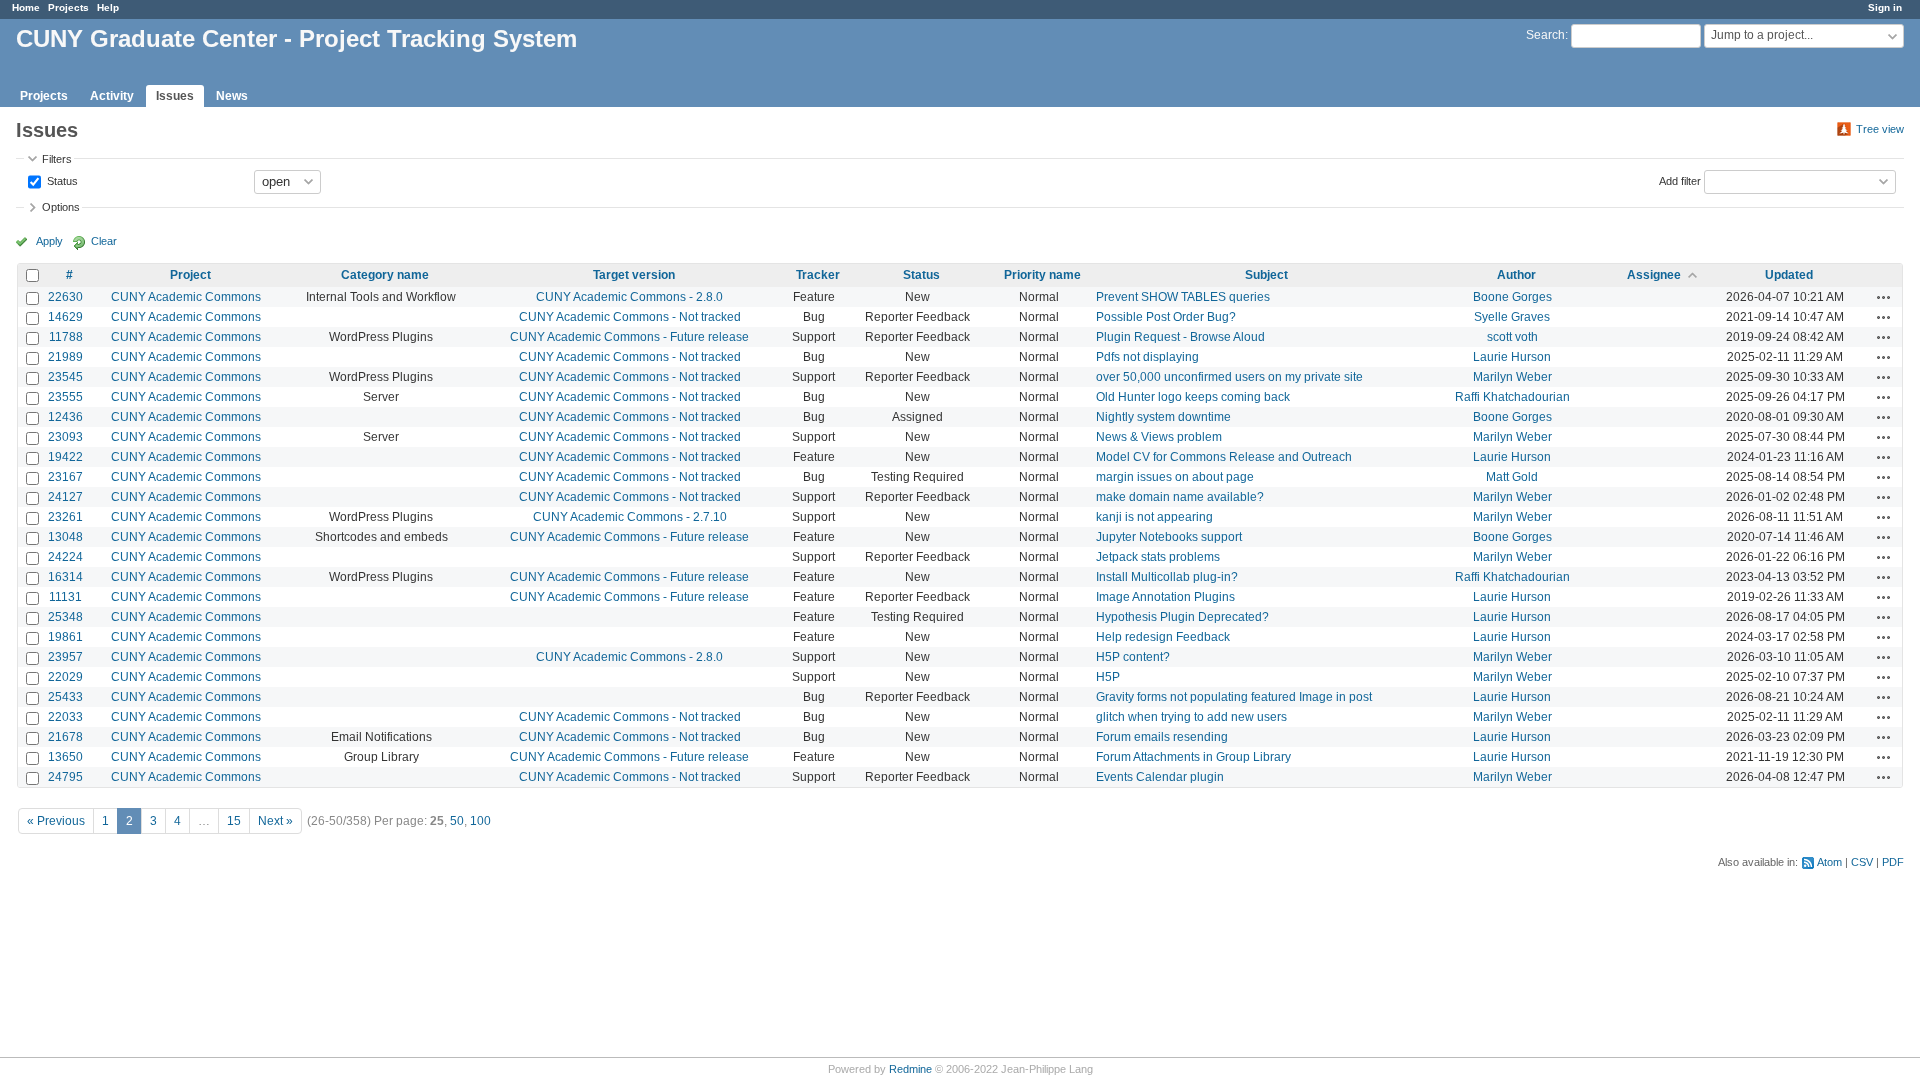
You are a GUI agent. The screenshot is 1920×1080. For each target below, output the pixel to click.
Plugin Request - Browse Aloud (1180, 337)
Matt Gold (1512, 477)
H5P (1108, 677)
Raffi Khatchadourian (1512, 397)
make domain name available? (1180, 497)
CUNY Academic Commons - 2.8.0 (629, 297)
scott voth (1512, 337)
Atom (1829, 862)
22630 (65, 297)
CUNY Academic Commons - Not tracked (630, 317)
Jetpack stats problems (1158, 557)
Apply (49, 241)
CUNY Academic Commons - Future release (629, 337)
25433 (65, 697)
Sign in (1885, 7)
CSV (1862, 862)
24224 (65, 557)
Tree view (1880, 129)
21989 (65, 357)
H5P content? (1133, 657)
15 (234, 821)
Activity (112, 96)
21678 (65, 737)
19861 (65, 637)
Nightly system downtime (1163, 417)
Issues (175, 96)
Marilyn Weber (1512, 377)
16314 (65, 577)
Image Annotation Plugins (1165, 597)
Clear (104, 241)
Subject (1266, 275)
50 (457, 821)
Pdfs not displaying (1147, 357)
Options (61, 207)
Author (1516, 275)
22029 (65, 677)
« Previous (56, 821)
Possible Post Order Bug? (1166, 317)
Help (108, 7)
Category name (385, 275)
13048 (65, 537)
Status (61, 180)
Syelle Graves (1512, 317)
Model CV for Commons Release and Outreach (1224, 457)
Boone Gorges (1512, 297)
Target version (634, 275)
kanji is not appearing (1154, 517)
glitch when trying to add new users (1191, 717)
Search (1545, 35)
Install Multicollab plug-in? (1167, 577)
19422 (65, 457)
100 (480, 821)
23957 (65, 657)
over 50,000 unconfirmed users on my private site (1229, 377)
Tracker (818, 275)
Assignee (1654, 275)
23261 (65, 517)
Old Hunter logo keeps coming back (1193, 397)
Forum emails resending (1162, 737)
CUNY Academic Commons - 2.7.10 (630, 517)
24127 (65, 497)
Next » (275, 821)
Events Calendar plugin (1160, 777)
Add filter (1680, 180)
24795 (65, 777)
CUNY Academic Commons (186, 297)
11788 (66, 337)
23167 (65, 477)
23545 (65, 377)
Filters (57, 159)
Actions (1884, 297)
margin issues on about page (1175, 477)
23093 (65, 437)
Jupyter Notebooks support (1169, 537)
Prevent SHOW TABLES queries (1183, 297)
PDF (1893, 862)
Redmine (910, 1069)
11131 (65, 597)
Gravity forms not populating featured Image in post (1234, 697)
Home (26, 7)
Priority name (1042, 275)
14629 (65, 317)
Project (190, 275)
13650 (65, 757)
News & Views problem (1159, 437)
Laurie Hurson (1512, 357)
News (232, 96)
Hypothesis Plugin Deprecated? (1182, 617)
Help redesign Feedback (1163, 637)
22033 (65, 717)
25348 (65, 617)
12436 (65, 417)
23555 (65, 397)
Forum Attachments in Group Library (1193, 757)
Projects (68, 7)
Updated (1789, 275)
